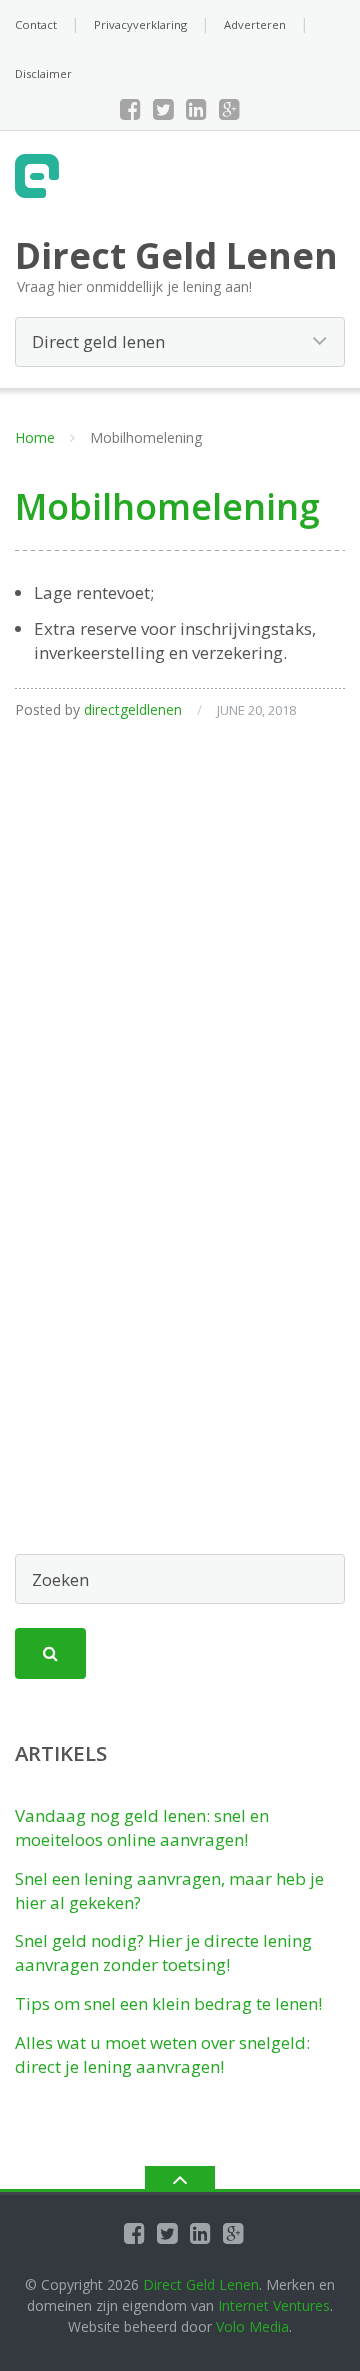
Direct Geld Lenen (201, 2284)
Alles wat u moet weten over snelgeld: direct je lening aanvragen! (162, 2054)
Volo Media (252, 2326)
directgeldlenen (133, 709)
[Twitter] (163, 109)
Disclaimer (43, 73)
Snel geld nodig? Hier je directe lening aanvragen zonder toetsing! (163, 1952)
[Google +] (229, 109)
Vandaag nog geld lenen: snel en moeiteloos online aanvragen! (142, 1827)
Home (35, 437)
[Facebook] (130, 109)
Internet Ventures (274, 2305)
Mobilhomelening (167, 506)
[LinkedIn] (196, 109)
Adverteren (255, 24)
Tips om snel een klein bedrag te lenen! (168, 2003)
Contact (36, 24)
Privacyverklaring (140, 24)
